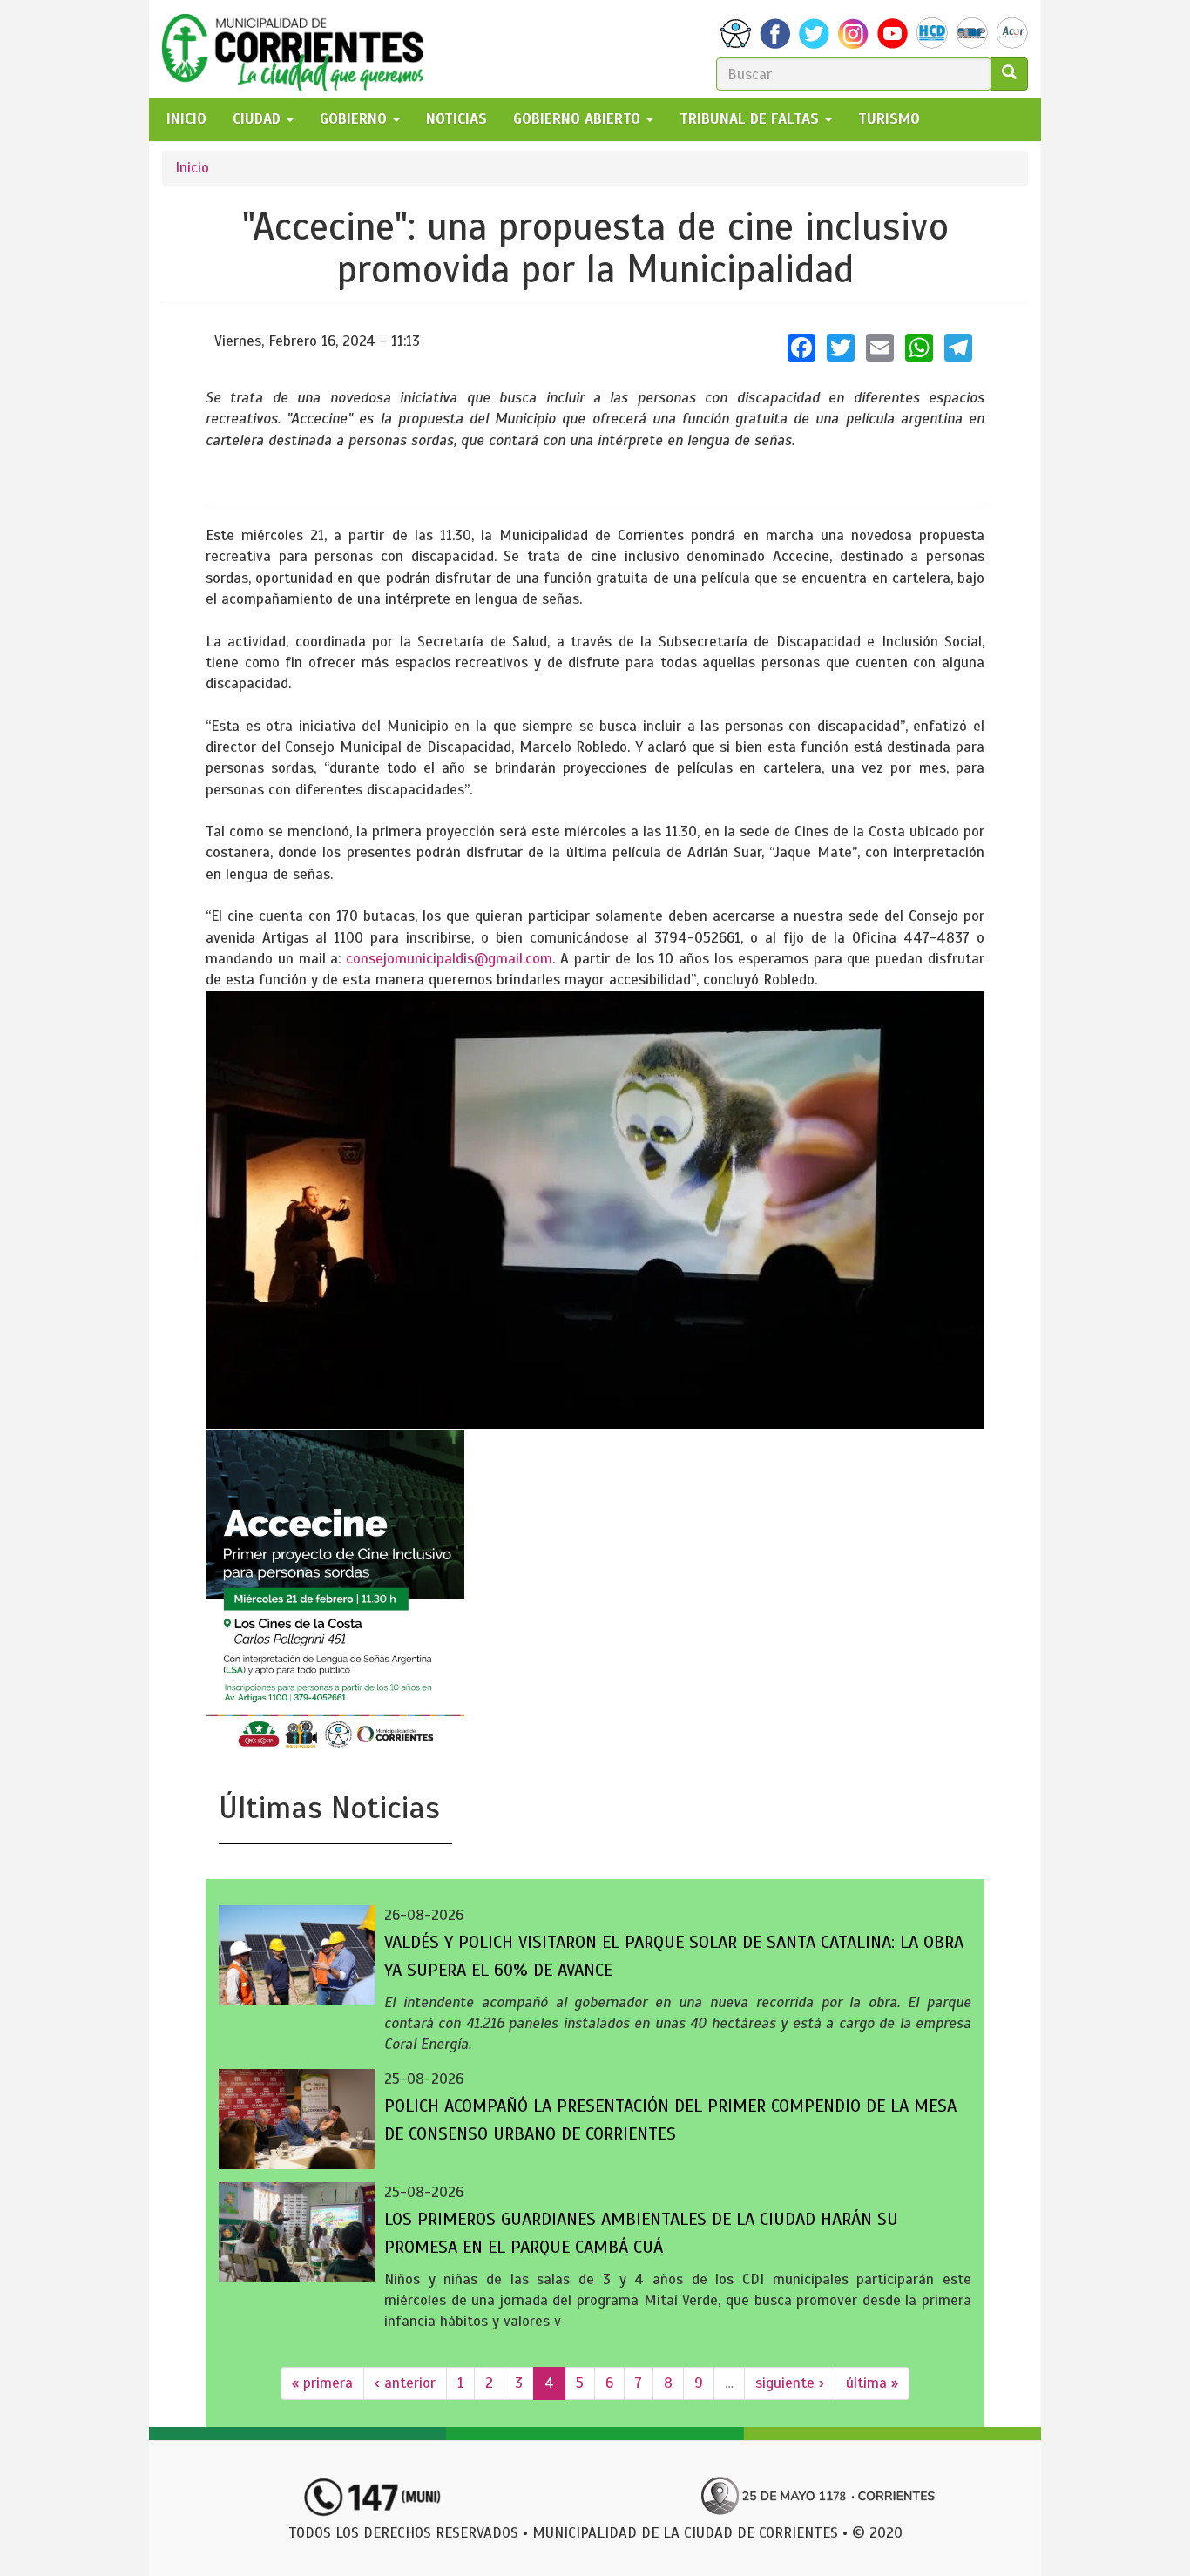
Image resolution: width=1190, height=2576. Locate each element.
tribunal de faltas (751, 119)
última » (872, 2383)
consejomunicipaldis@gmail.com (449, 959)
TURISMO (889, 119)
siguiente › (790, 2383)
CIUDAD (259, 119)
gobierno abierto (579, 119)
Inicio (192, 168)
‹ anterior (405, 2383)
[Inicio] (299, 49)
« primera (322, 2383)
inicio (186, 119)
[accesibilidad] (736, 34)
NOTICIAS (456, 119)
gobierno (355, 119)
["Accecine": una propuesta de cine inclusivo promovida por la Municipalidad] (595, 1209)
